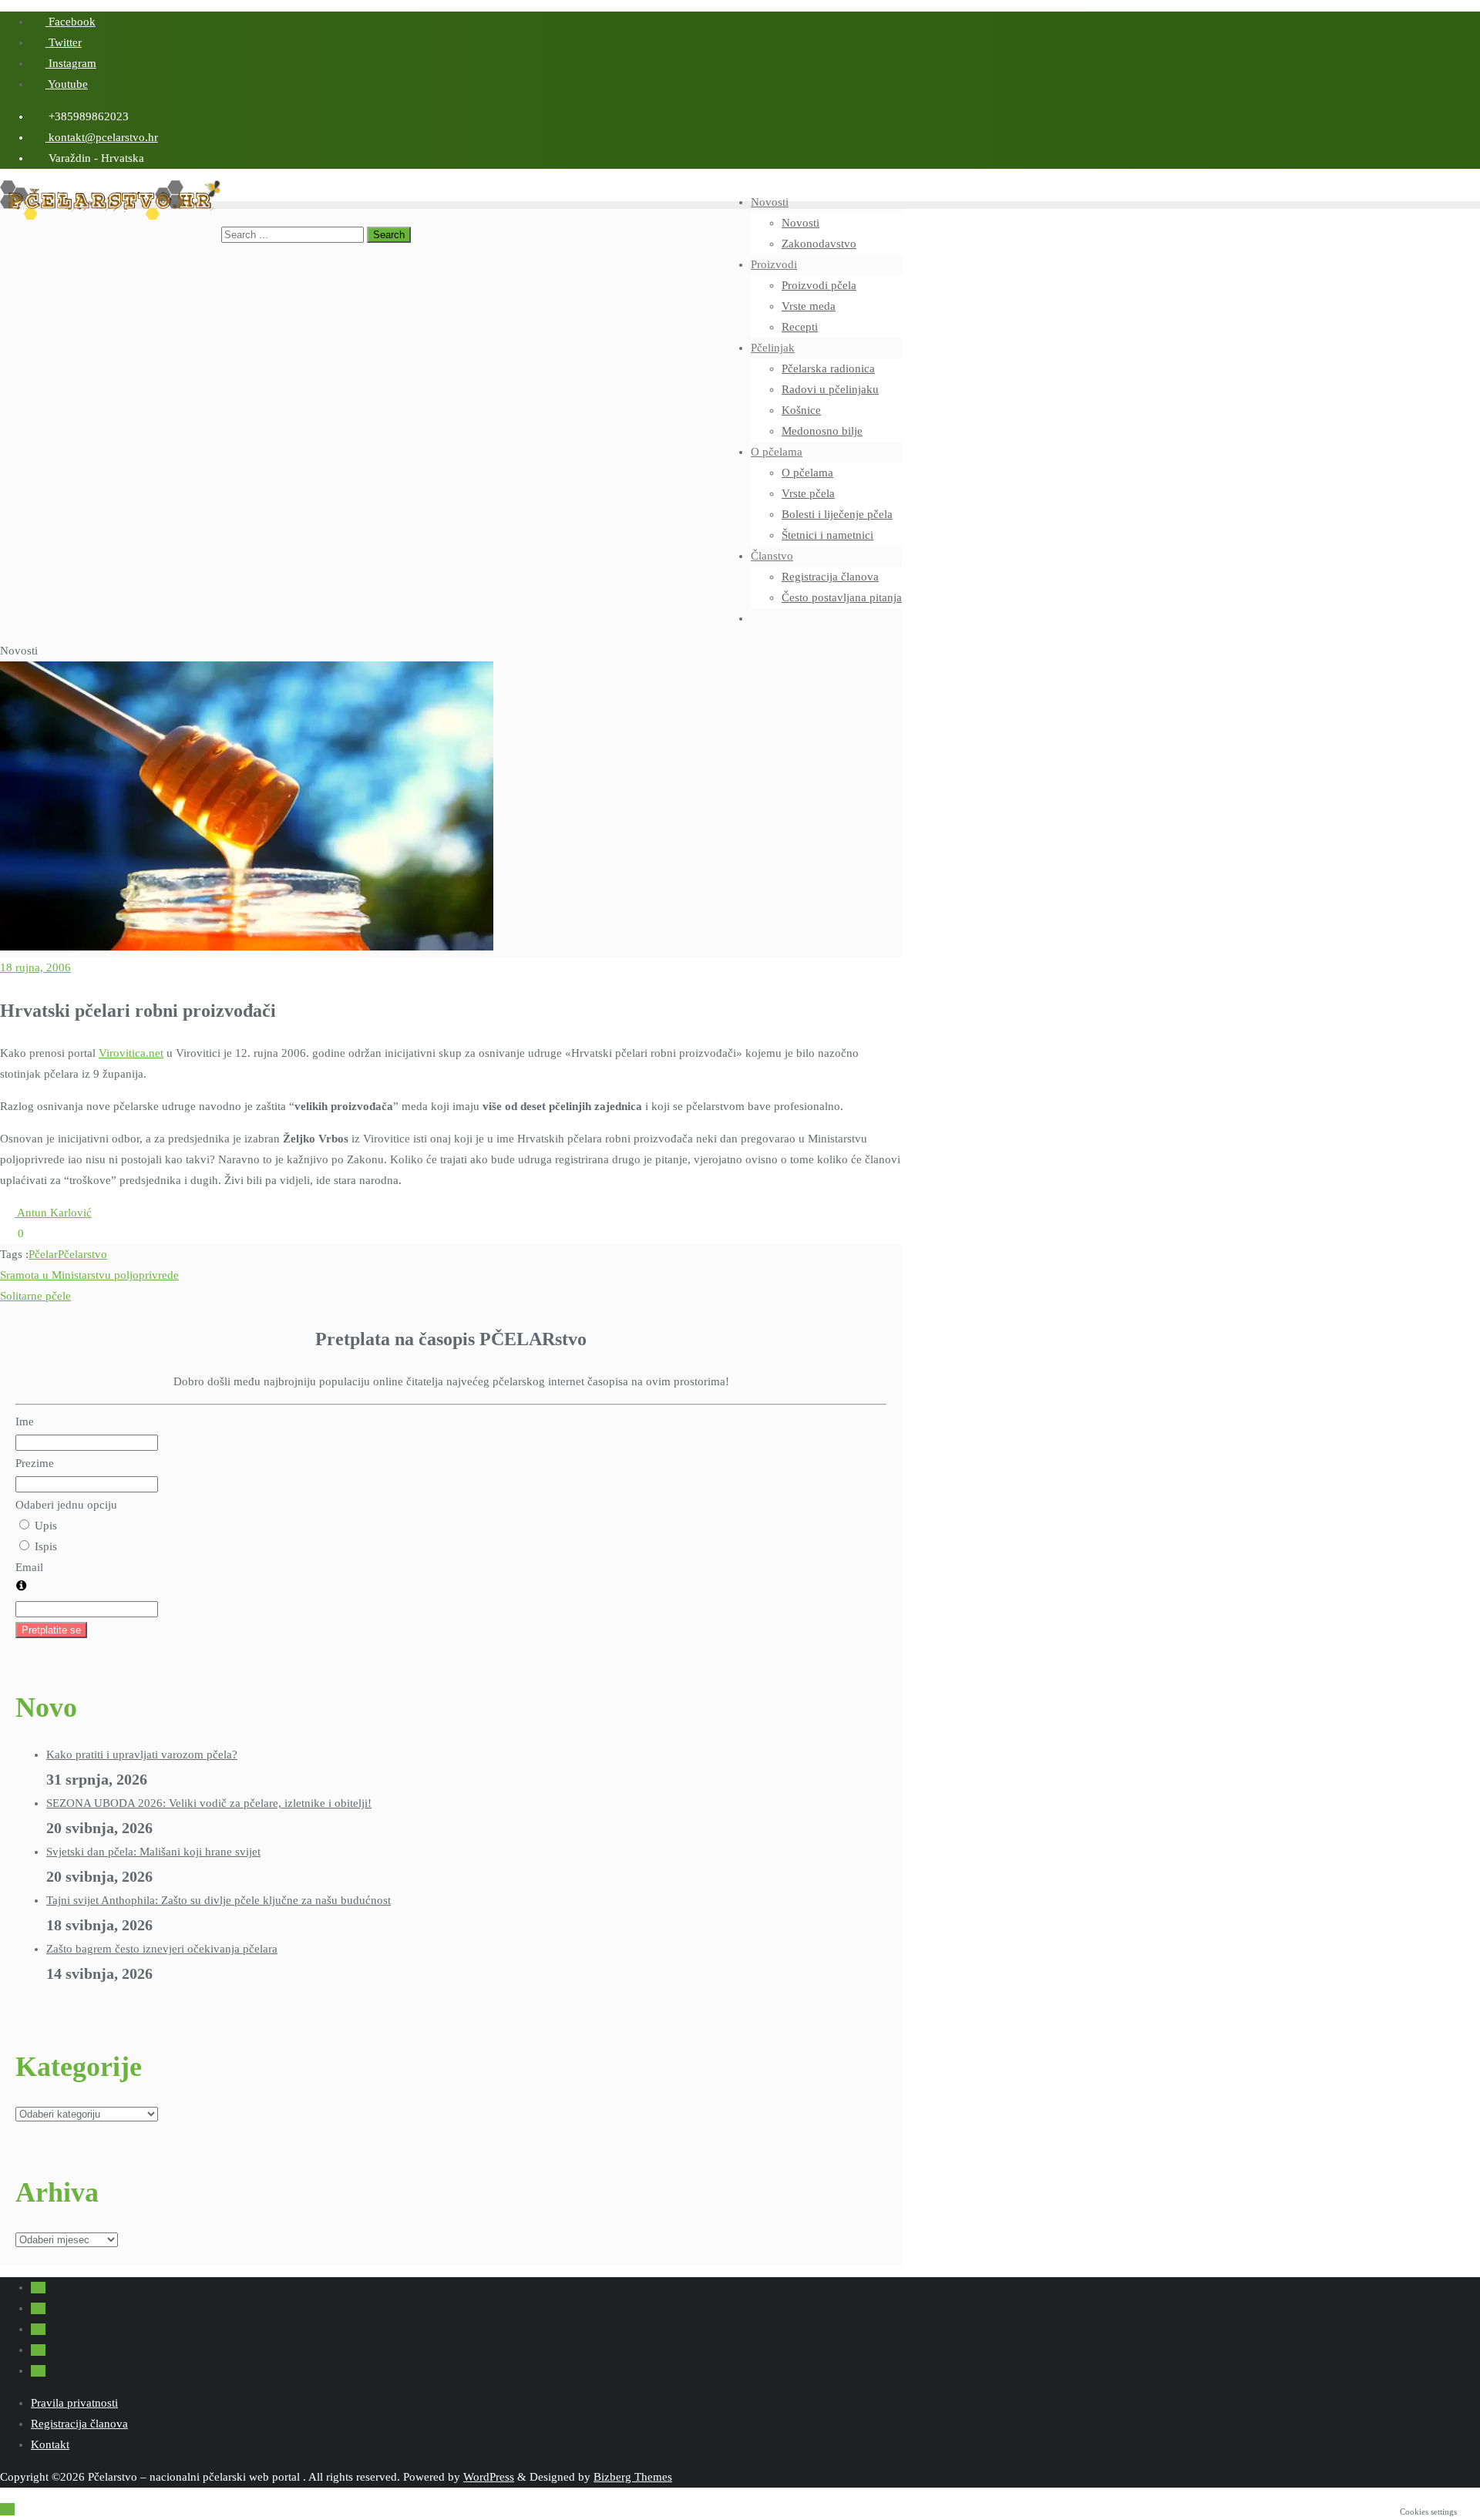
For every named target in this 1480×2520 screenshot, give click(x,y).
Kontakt (50, 2444)
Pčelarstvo (82, 1254)
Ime (25, 1421)
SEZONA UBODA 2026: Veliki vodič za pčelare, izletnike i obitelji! (209, 1803)
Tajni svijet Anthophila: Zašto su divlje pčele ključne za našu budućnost (219, 1900)
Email (29, 1567)
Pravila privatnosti (74, 2403)
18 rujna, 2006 (35, 967)
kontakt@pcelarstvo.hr (102, 137)
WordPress (489, 2477)
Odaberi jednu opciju (66, 1505)
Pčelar (43, 1254)
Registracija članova (79, 2424)
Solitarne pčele (35, 1296)
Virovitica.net (131, 1053)
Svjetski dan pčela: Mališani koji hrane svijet (153, 1852)
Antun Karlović (53, 1213)
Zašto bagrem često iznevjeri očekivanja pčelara (162, 1949)
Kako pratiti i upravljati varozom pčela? (142, 1755)
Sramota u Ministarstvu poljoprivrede (89, 1275)
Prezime (35, 1463)
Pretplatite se (51, 1630)
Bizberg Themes (633, 2477)
